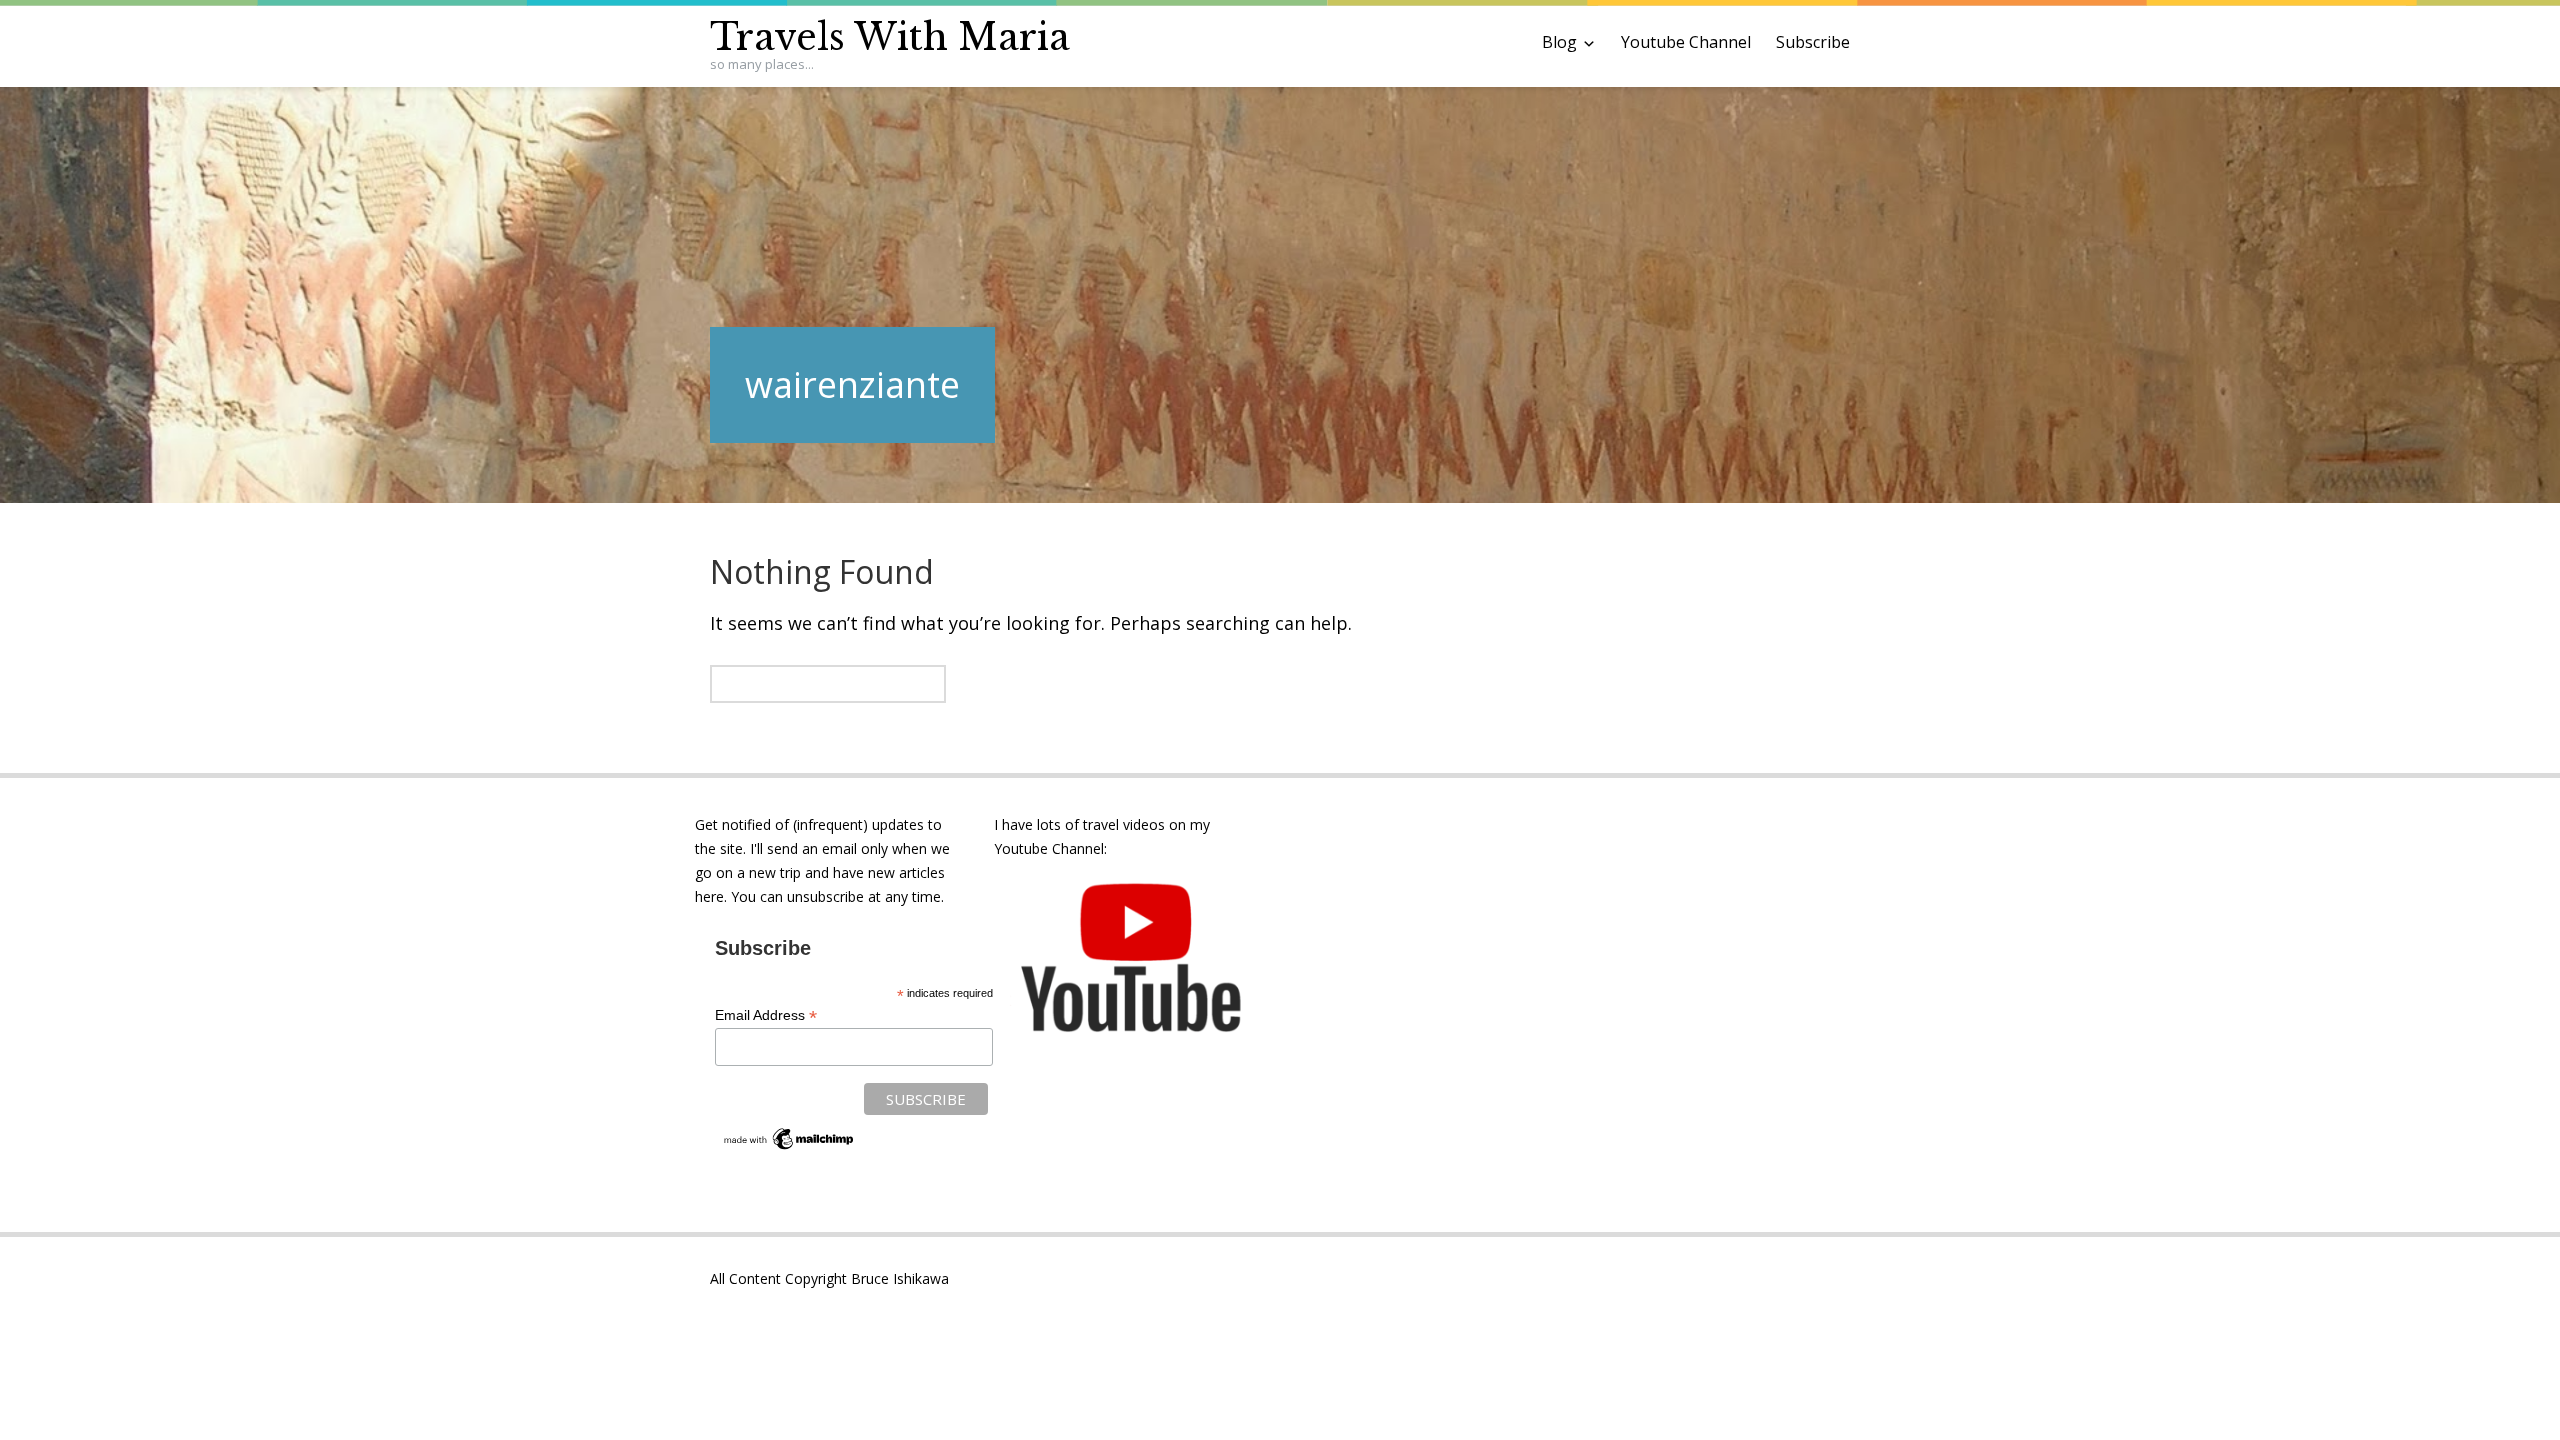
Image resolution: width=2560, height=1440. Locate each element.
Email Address (766, 1015)
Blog (1559, 42)
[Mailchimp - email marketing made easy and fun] (789, 1148)
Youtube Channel (1686, 42)
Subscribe (1813, 42)
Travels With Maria (890, 37)
